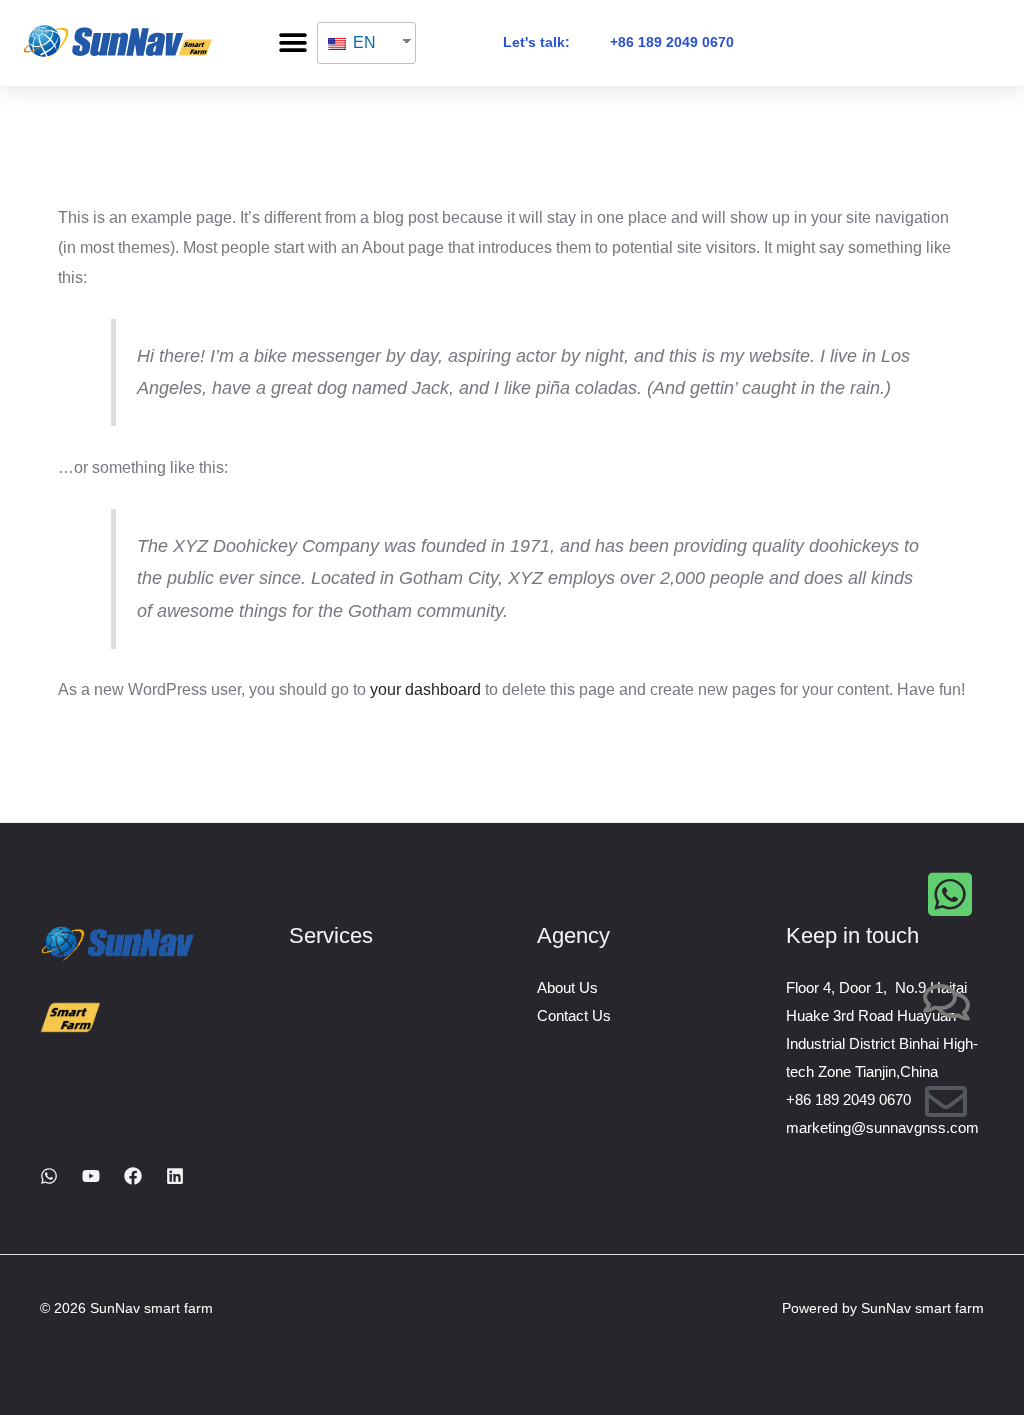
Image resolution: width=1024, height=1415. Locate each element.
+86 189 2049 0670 (672, 42)
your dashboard (425, 689)
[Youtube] (91, 1176)
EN (362, 42)
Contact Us (574, 1015)
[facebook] (133, 1176)
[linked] (175, 1176)
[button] (292, 42)
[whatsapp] (49, 1176)
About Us (567, 987)
